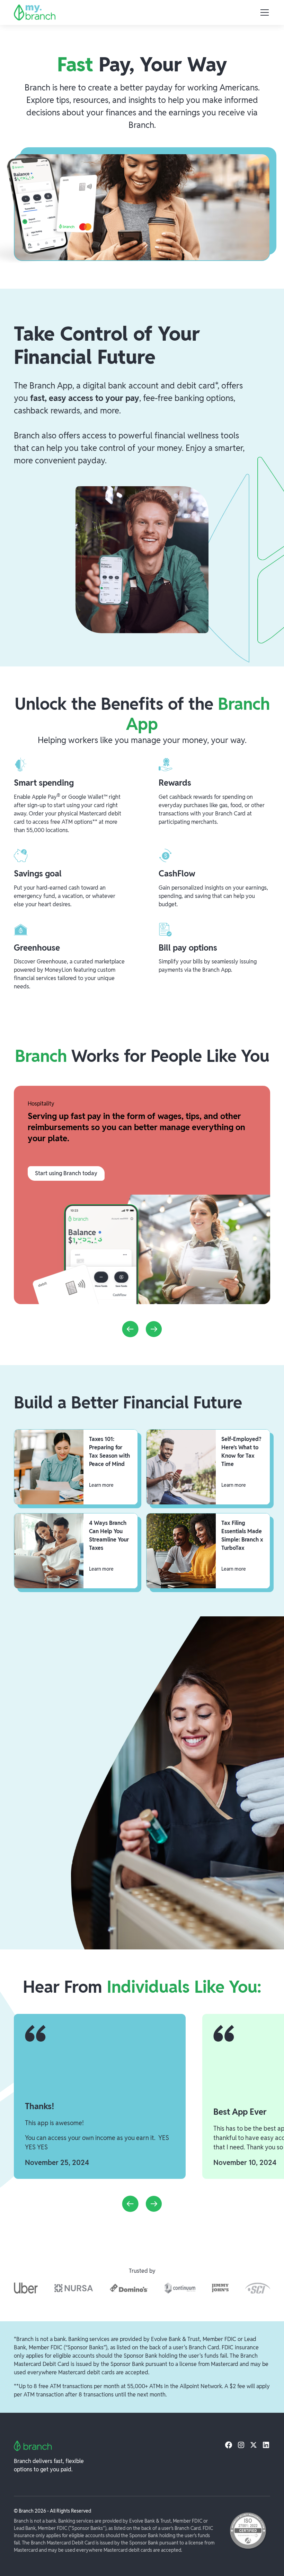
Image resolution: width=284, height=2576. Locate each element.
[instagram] (241, 2445)
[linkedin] (266, 2445)
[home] (35, 12)
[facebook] (229, 2445)
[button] (263, 12)
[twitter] (254, 2445)
